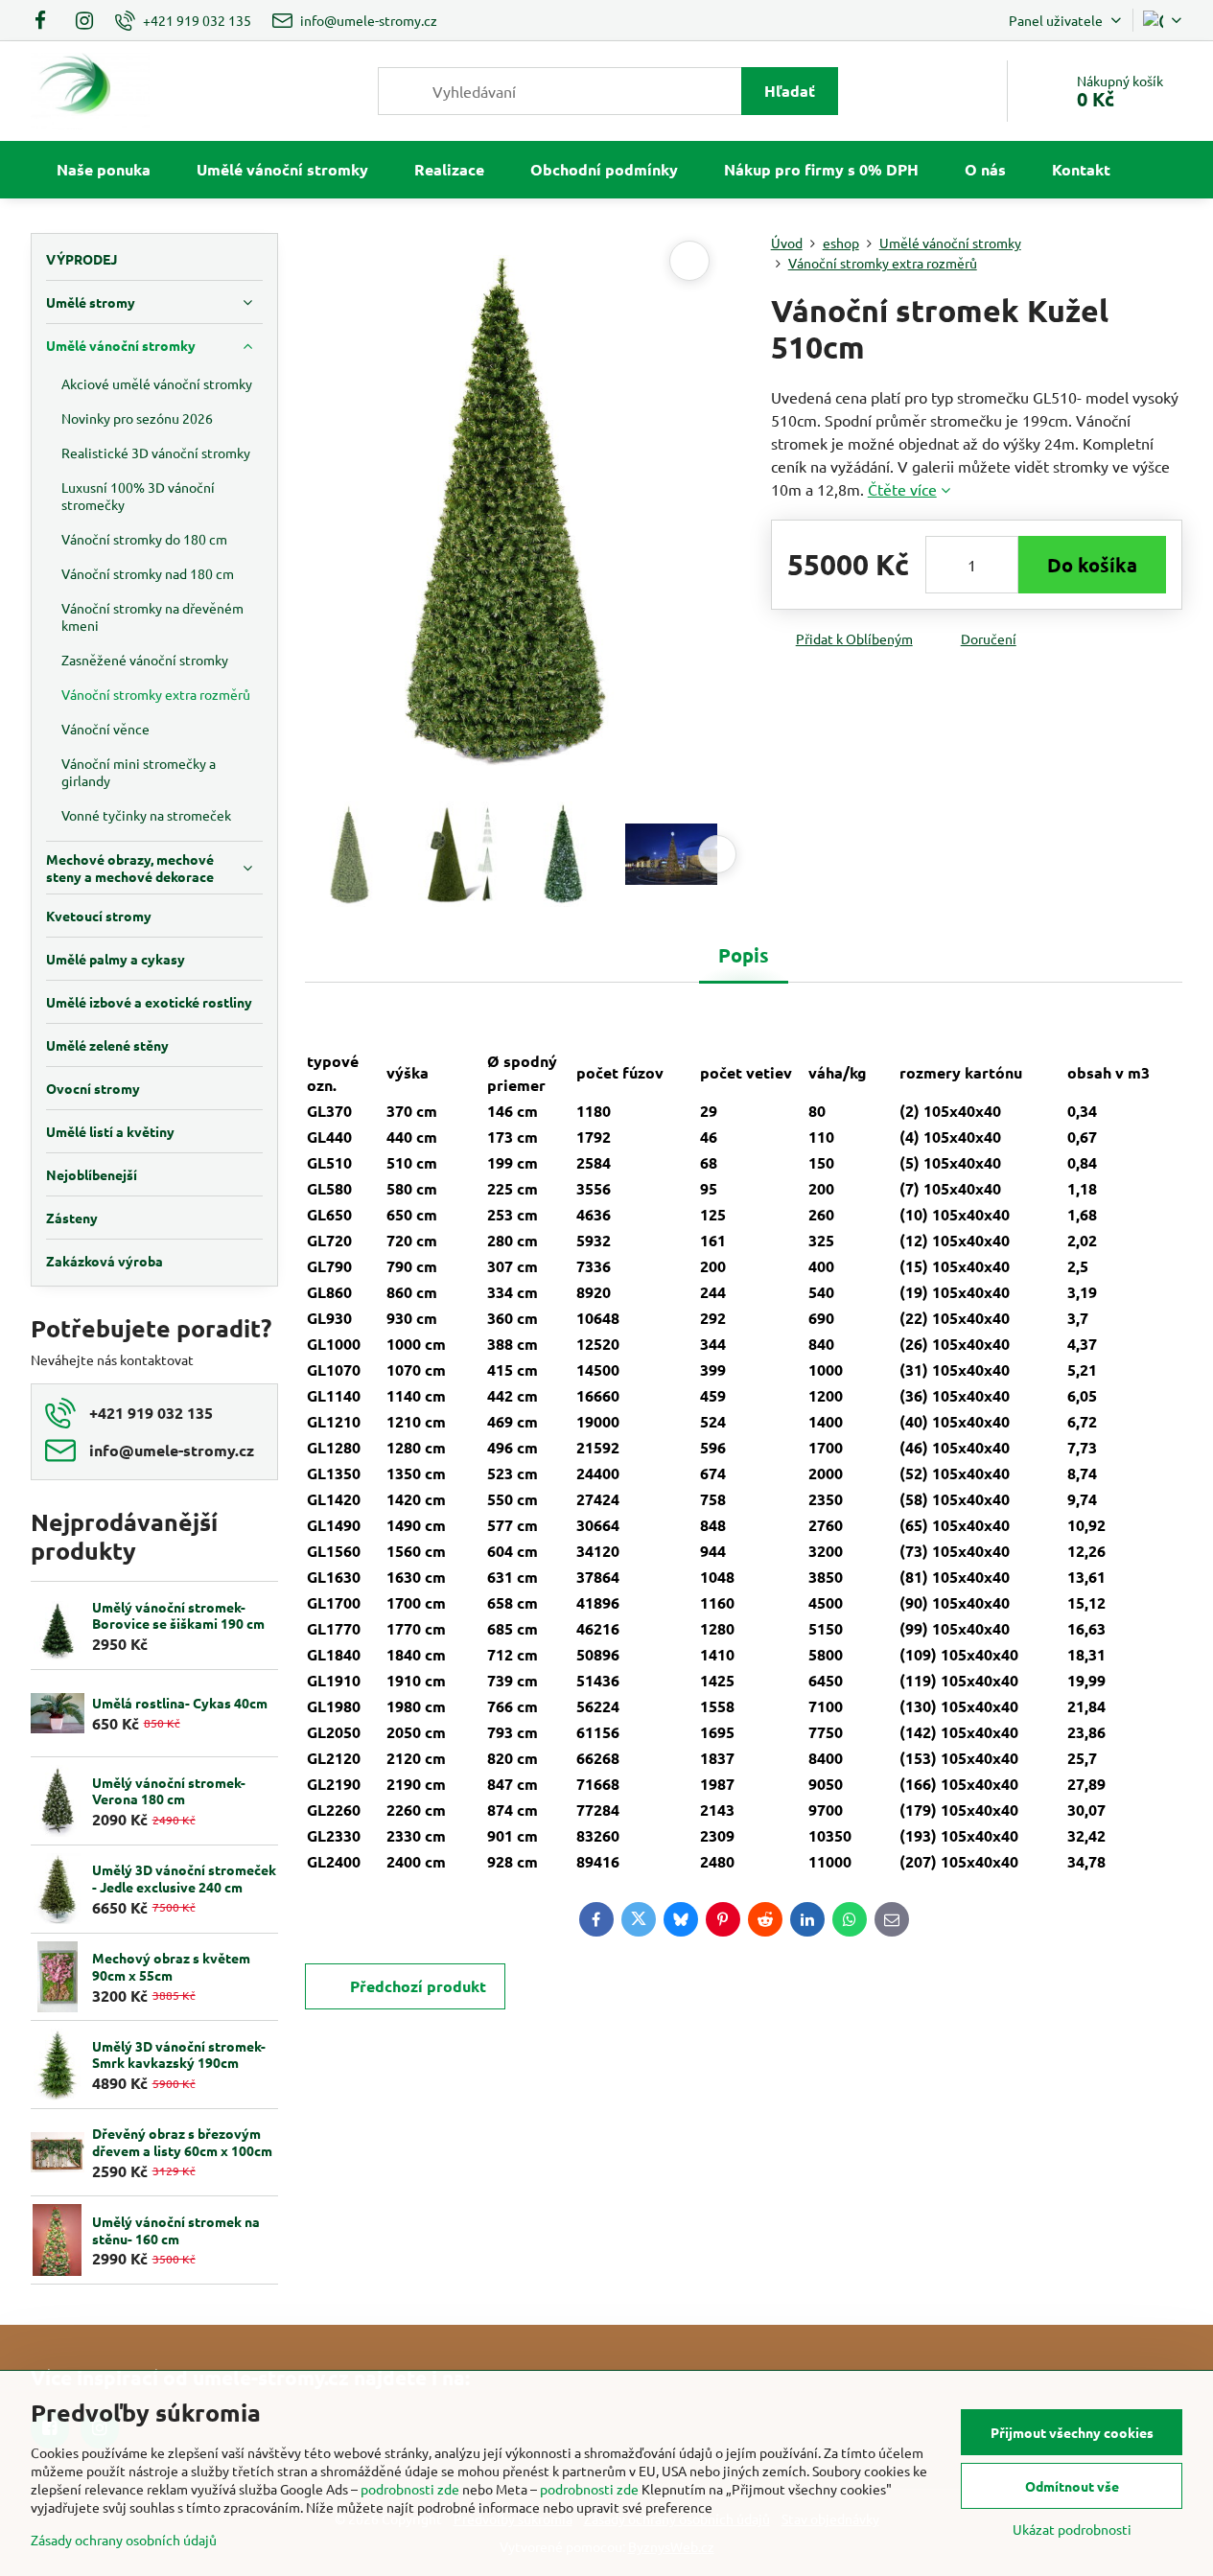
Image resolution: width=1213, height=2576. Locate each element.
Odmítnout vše (1072, 2486)
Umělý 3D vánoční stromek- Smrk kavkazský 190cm (179, 2054)
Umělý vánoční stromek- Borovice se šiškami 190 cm (178, 1615)
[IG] (84, 20)
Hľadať (790, 91)
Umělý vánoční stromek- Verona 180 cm (169, 1791)
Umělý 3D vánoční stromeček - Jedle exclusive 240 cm (184, 1878)
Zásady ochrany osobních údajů (124, 2540)
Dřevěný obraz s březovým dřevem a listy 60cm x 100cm (182, 2142)
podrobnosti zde (410, 2489)
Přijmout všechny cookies (1072, 2432)
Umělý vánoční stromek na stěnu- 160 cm (176, 2230)
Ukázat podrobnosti (1072, 2529)
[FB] (47, 20)
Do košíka (1092, 565)
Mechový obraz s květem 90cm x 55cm (171, 1966)
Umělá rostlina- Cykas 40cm (180, 1703)
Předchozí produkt (418, 1986)
